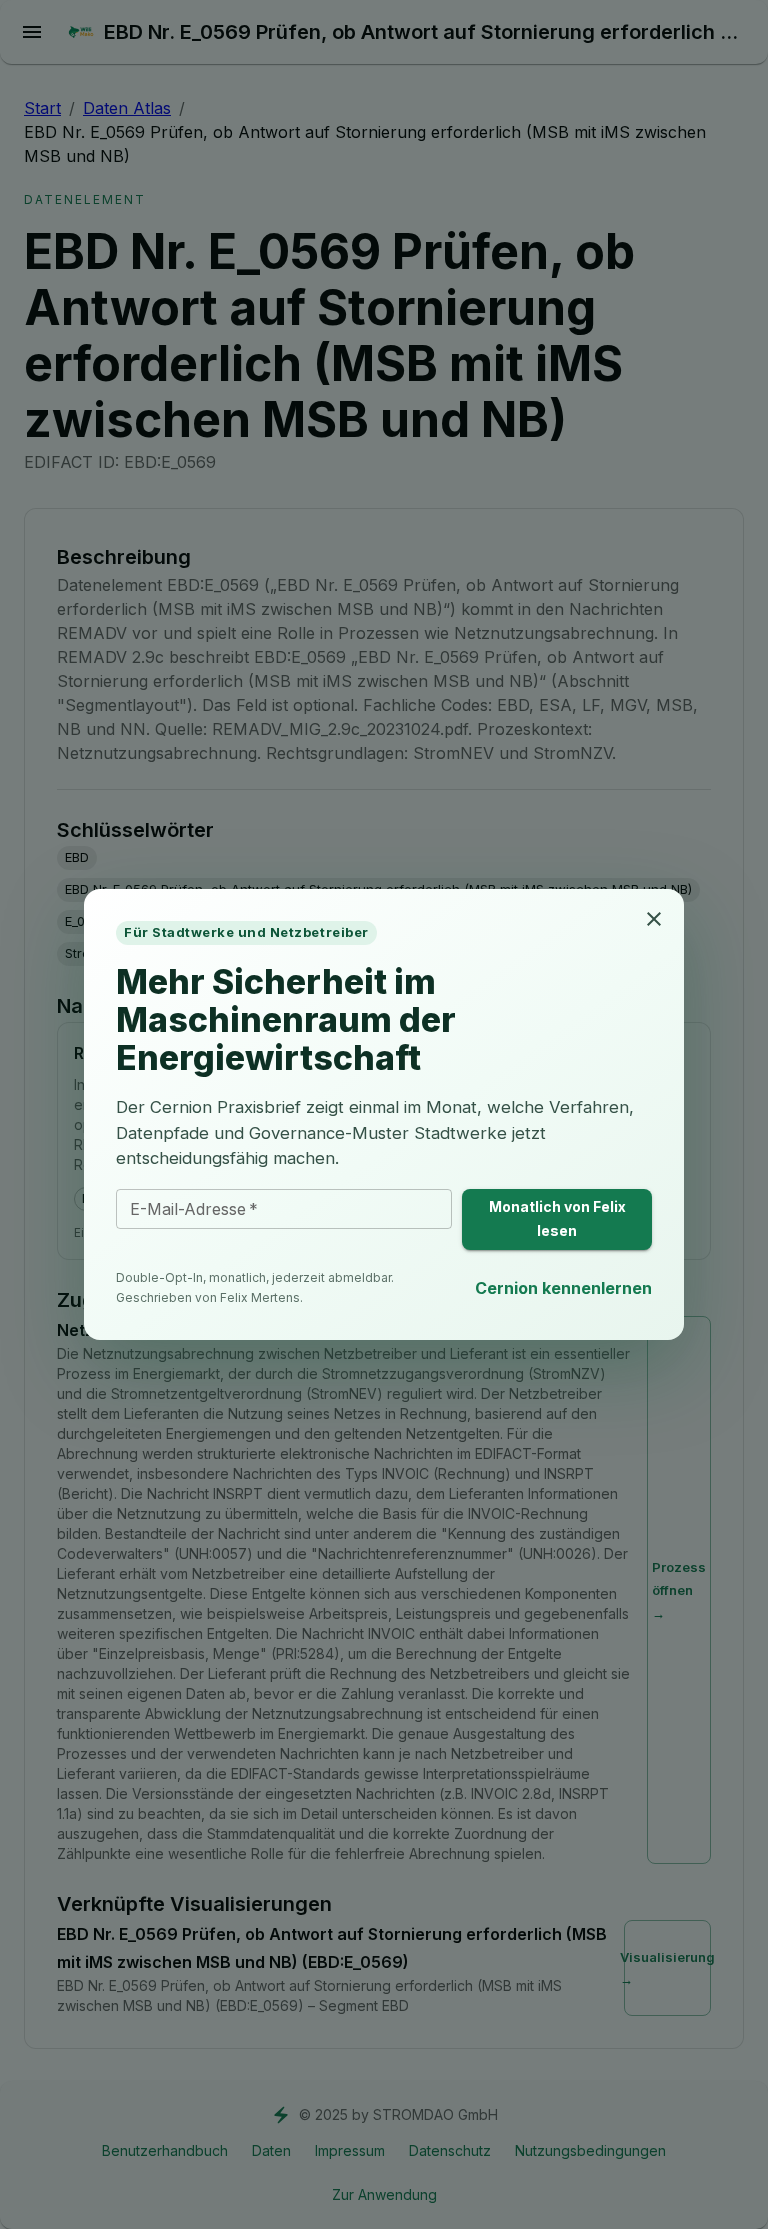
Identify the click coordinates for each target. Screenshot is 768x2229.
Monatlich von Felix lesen (557, 1219)
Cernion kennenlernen (563, 1288)
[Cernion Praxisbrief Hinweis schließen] (654, 919)
